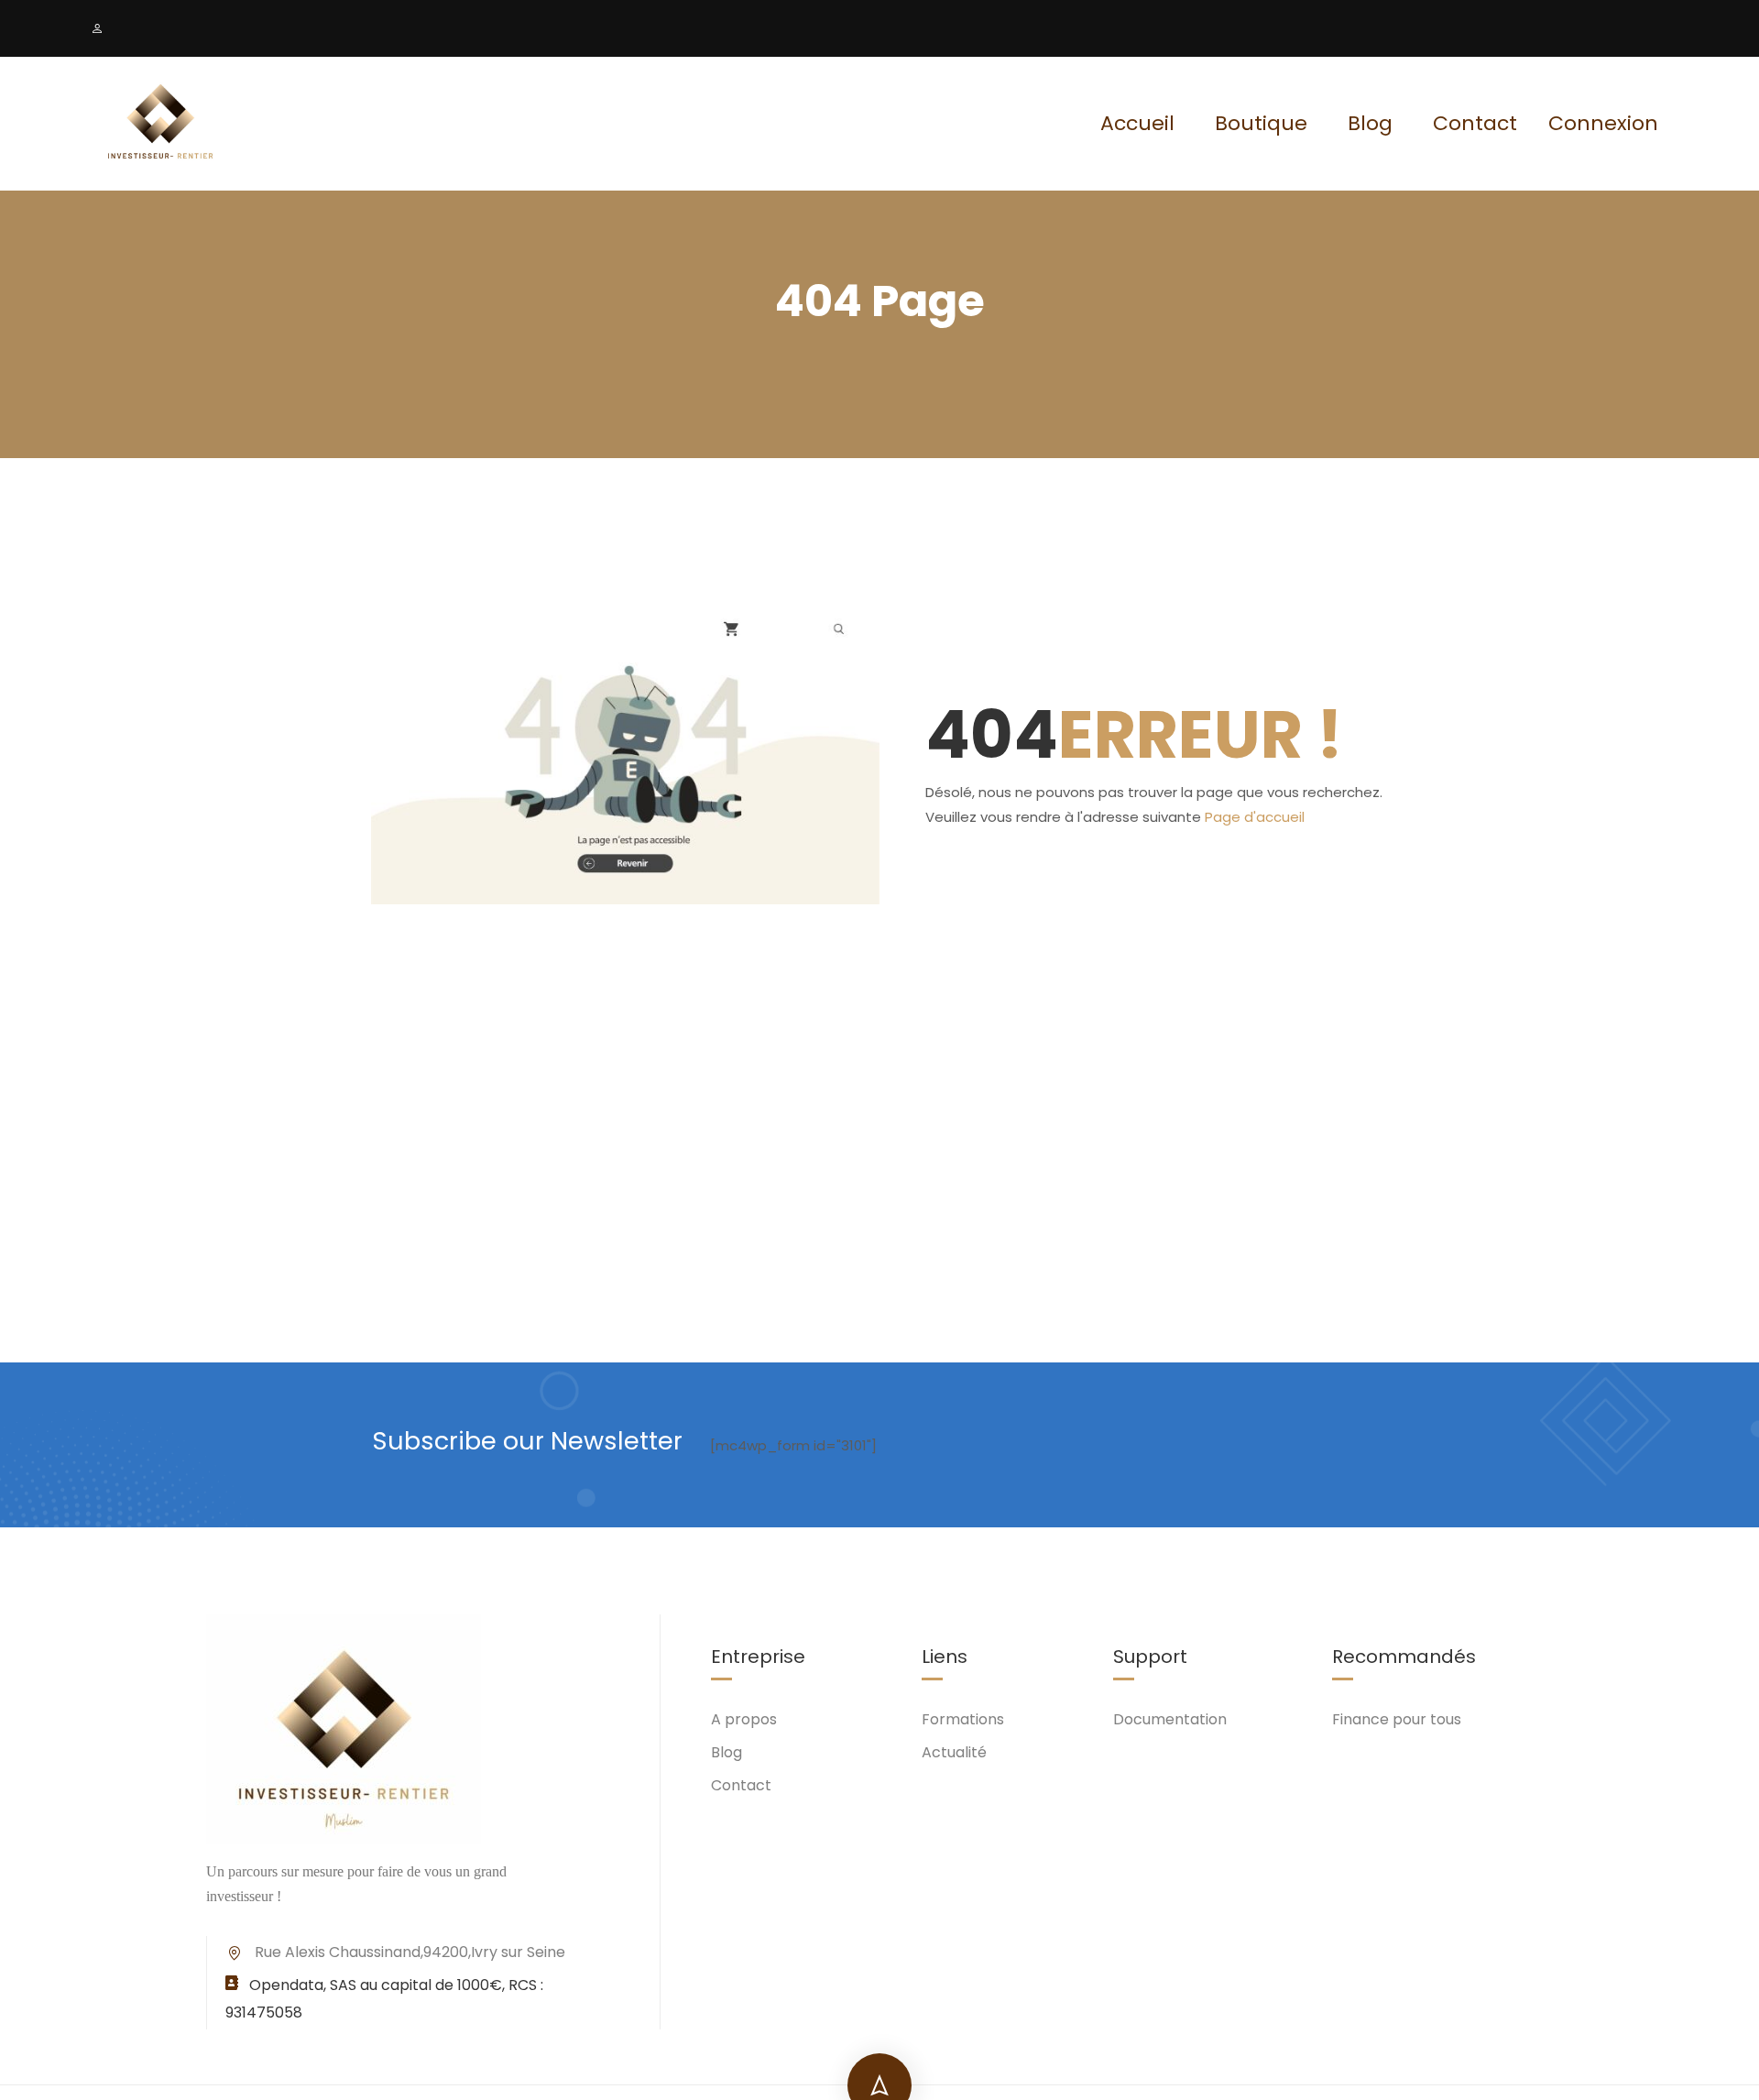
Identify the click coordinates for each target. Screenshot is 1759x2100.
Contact (1475, 123)
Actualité (954, 1752)
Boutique (1261, 123)
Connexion (1603, 124)
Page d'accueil (1255, 817)
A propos (744, 1719)
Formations (963, 1719)
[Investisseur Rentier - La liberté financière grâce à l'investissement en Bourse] (160, 124)
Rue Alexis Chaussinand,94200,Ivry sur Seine (410, 1952)
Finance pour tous (1397, 1719)
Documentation (1170, 1719)
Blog (1370, 123)
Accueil (1137, 123)
